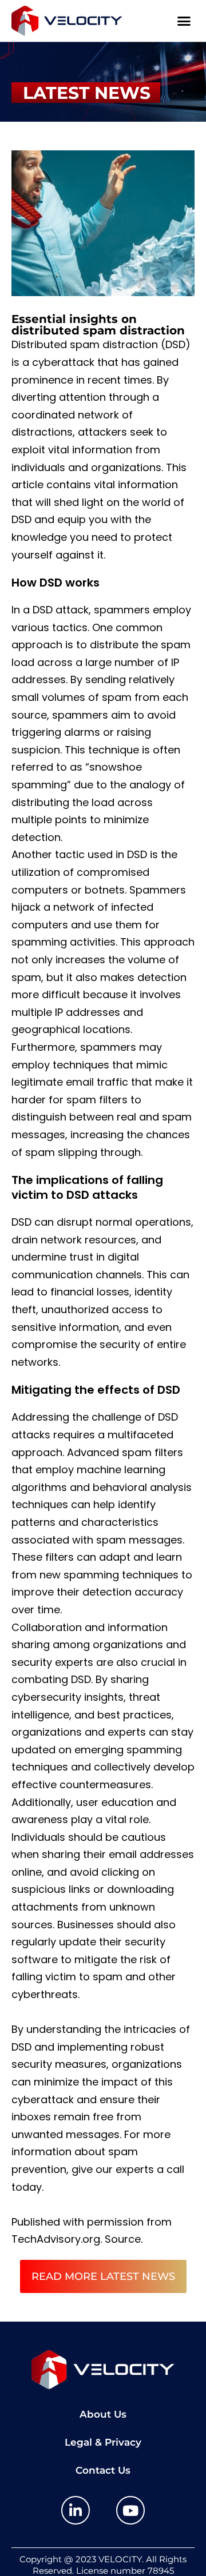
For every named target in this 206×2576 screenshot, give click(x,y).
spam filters (152, 1452)
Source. (124, 2239)
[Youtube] (130, 2510)
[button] (184, 21)
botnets (105, 890)
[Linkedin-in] (76, 2510)
